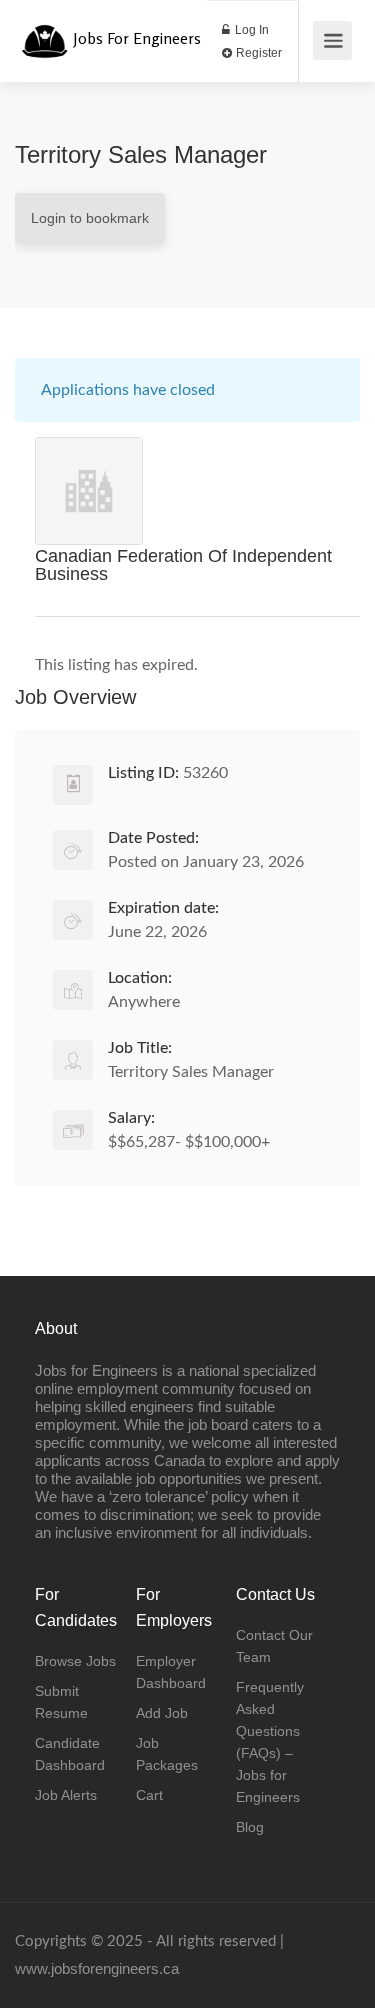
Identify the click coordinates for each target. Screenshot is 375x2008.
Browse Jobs (75, 1661)
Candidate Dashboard (70, 1754)
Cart (149, 1795)
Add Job (162, 1713)
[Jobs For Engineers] (44, 30)
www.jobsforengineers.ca (97, 1968)
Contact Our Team (274, 1646)
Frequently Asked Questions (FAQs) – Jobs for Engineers (270, 1742)
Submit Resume (61, 1702)
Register (257, 53)
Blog (250, 1827)
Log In (250, 30)
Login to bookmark (90, 218)
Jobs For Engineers (137, 38)
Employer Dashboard (171, 1672)
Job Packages (167, 1754)
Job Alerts (66, 1795)
